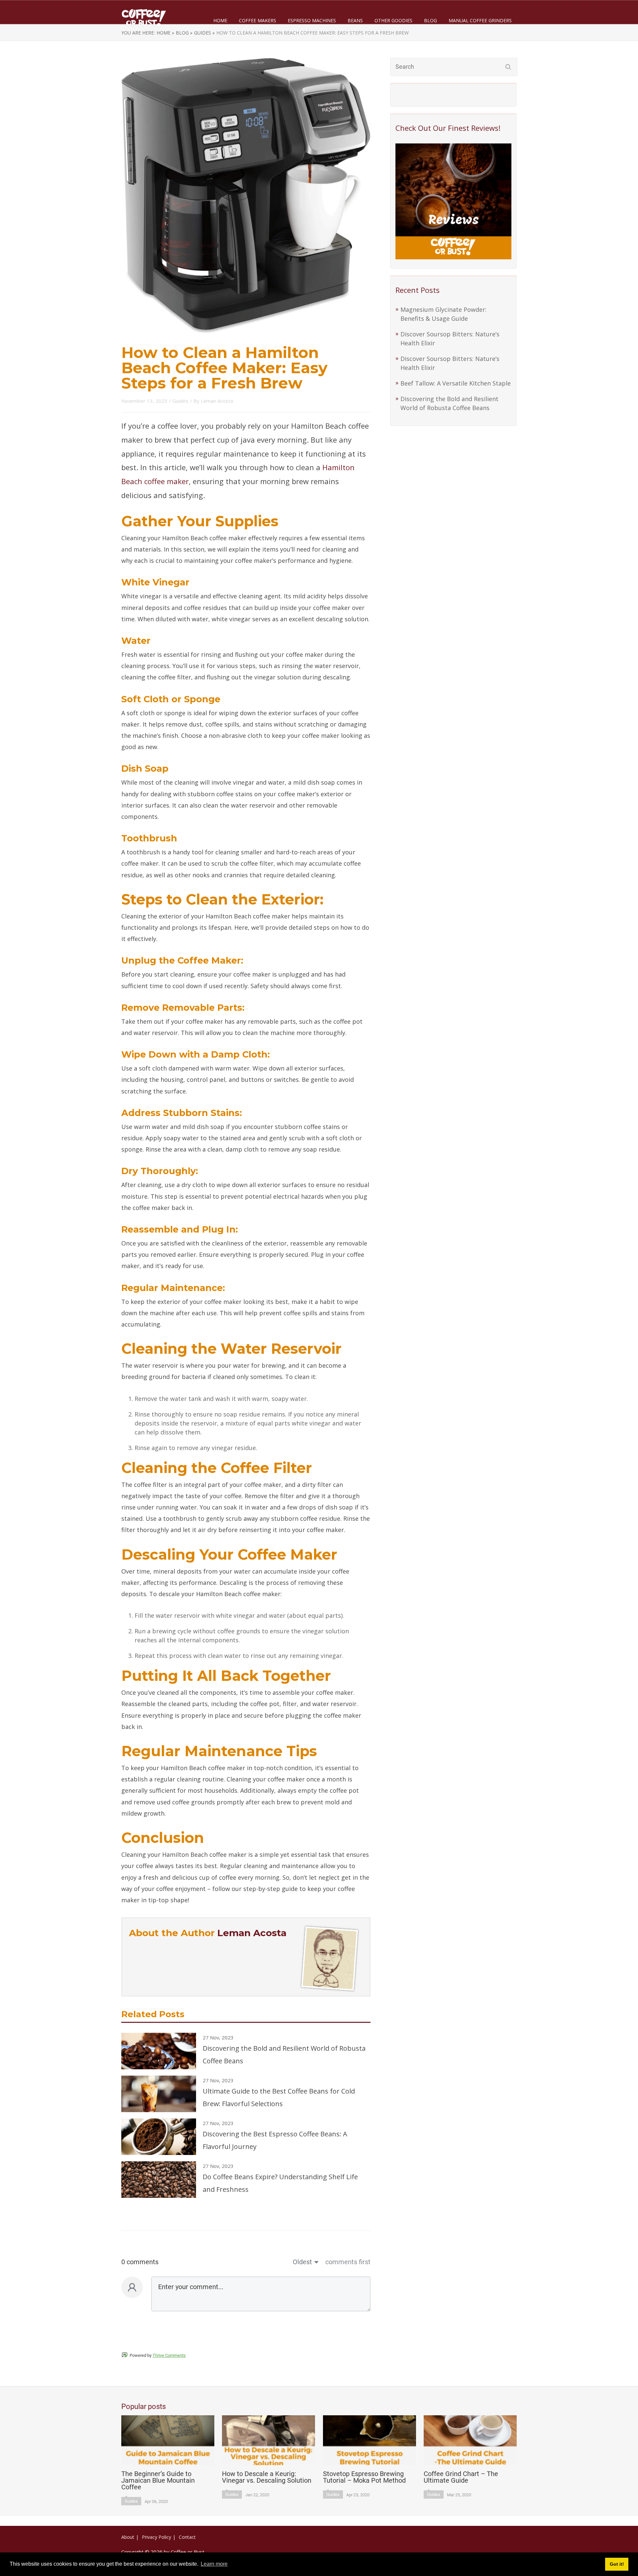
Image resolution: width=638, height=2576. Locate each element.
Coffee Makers (258, 20)
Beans (355, 20)
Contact (187, 2537)
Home (220, 20)
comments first (348, 2262)
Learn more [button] (214, 2564)
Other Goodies (393, 20)
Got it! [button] (617, 2564)
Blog (430, 20)
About (128, 2537)
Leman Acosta (217, 401)
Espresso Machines (312, 20)
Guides (180, 401)
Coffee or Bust (188, 2552)
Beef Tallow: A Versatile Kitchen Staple (456, 383)
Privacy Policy (157, 2537)
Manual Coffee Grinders (480, 20)
